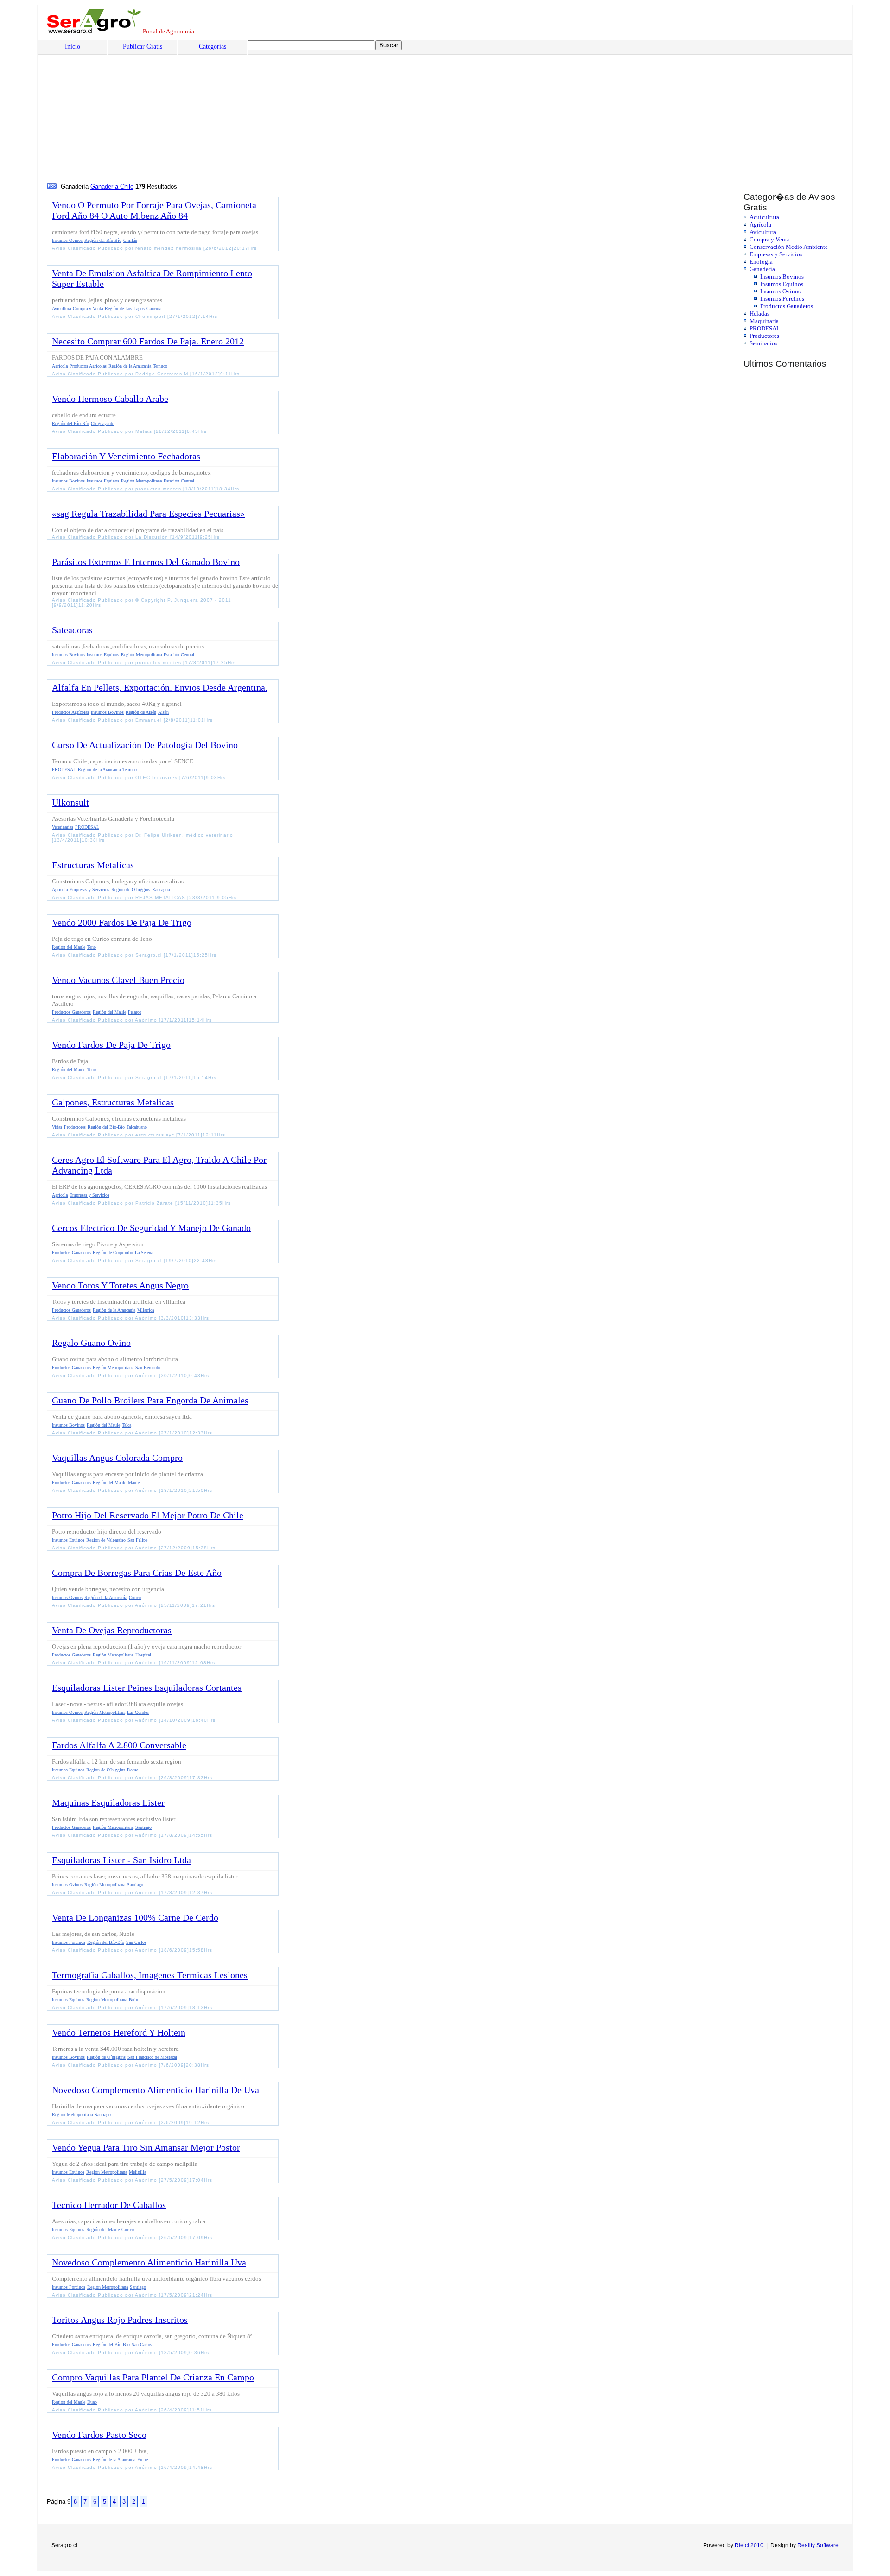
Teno (92, 947)
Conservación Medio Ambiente (789, 247)
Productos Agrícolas (88, 366)
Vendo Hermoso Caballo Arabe (110, 399)
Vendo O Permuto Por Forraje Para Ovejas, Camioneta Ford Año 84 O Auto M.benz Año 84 (154, 210)
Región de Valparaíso (106, 1540)
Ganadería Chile (112, 187)
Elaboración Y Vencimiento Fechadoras (126, 456)
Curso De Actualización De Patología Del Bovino (145, 745)
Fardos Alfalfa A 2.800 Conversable (119, 1745)
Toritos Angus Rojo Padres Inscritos (120, 2320)
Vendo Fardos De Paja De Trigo (111, 1045)
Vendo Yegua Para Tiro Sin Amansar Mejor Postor (146, 2147)
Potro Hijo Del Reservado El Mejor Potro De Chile (148, 1515)
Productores (764, 336)
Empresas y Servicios (776, 254)
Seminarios (763, 343)
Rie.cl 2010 (749, 2545)
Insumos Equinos (782, 284)
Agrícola (760, 225)
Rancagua (161, 890)
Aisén (163, 712)
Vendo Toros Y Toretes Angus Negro (120, 1285)
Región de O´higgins (131, 890)
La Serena (144, 1253)
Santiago (143, 1827)
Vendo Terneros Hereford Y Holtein (119, 2032)
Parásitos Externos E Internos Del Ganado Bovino (146, 562)
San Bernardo (148, 1367)
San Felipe (137, 1540)
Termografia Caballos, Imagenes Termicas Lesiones (150, 1975)
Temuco (160, 366)
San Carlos (136, 1942)
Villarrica (146, 1310)
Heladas (760, 314)
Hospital (143, 1655)
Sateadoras (72, 630)
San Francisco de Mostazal (152, 2057)
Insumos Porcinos (782, 299)
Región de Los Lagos (125, 308)
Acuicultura (764, 217)
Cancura (154, 308)
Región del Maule (69, 947)
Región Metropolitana (141, 481)
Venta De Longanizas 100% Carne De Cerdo (135, 1917)
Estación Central (179, 481)
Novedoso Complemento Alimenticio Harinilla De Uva (156, 2090)
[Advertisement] (327, 112)
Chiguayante (102, 423)
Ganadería (762, 269)
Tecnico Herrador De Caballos (109, 2205)
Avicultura (763, 232)
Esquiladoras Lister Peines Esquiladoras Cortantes (147, 1688)
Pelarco (135, 1012)
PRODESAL (765, 328)
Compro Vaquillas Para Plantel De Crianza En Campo (153, 2377)
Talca (127, 1425)
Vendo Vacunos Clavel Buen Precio (118, 980)
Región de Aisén (141, 712)
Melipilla (137, 2172)
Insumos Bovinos (782, 276)
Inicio (73, 47)
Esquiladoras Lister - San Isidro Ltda (121, 1860)
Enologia (761, 262)
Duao (92, 2402)
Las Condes (138, 1712)
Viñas (57, 1127)
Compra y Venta (770, 239)
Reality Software (818, 2545)
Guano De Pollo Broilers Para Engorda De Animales (150, 1400)
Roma (133, 1770)
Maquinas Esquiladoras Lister (108, 1802)
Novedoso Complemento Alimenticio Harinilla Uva (149, 2262)
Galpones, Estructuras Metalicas (113, 1102)
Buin (133, 2000)
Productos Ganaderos (787, 306)
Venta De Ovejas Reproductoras (112, 1630)
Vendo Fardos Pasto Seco (99, 2435)
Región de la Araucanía (130, 366)
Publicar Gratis (143, 47)
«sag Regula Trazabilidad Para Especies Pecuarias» (148, 514)
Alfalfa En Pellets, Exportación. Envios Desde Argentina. (160, 687)
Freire (143, 2459)
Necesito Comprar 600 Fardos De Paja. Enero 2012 (148, 341)
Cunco (135, 1597)
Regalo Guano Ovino (91, 1343)
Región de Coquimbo (113, 1253)
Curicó (128, 2230)
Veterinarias (63, 827)
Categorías (213, 47)
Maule (134, 1482)
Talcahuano (137, 1127)
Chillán (130, 240)
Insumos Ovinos (780, 291)
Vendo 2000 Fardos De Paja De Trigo (122, 922)
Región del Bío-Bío (103, 240)
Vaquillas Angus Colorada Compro (117, 1458)
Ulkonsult (70, 802)
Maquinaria (764, 321)
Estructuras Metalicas (93, 865)
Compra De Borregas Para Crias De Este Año (137, 1573)
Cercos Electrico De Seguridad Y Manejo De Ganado (151, 1228)
